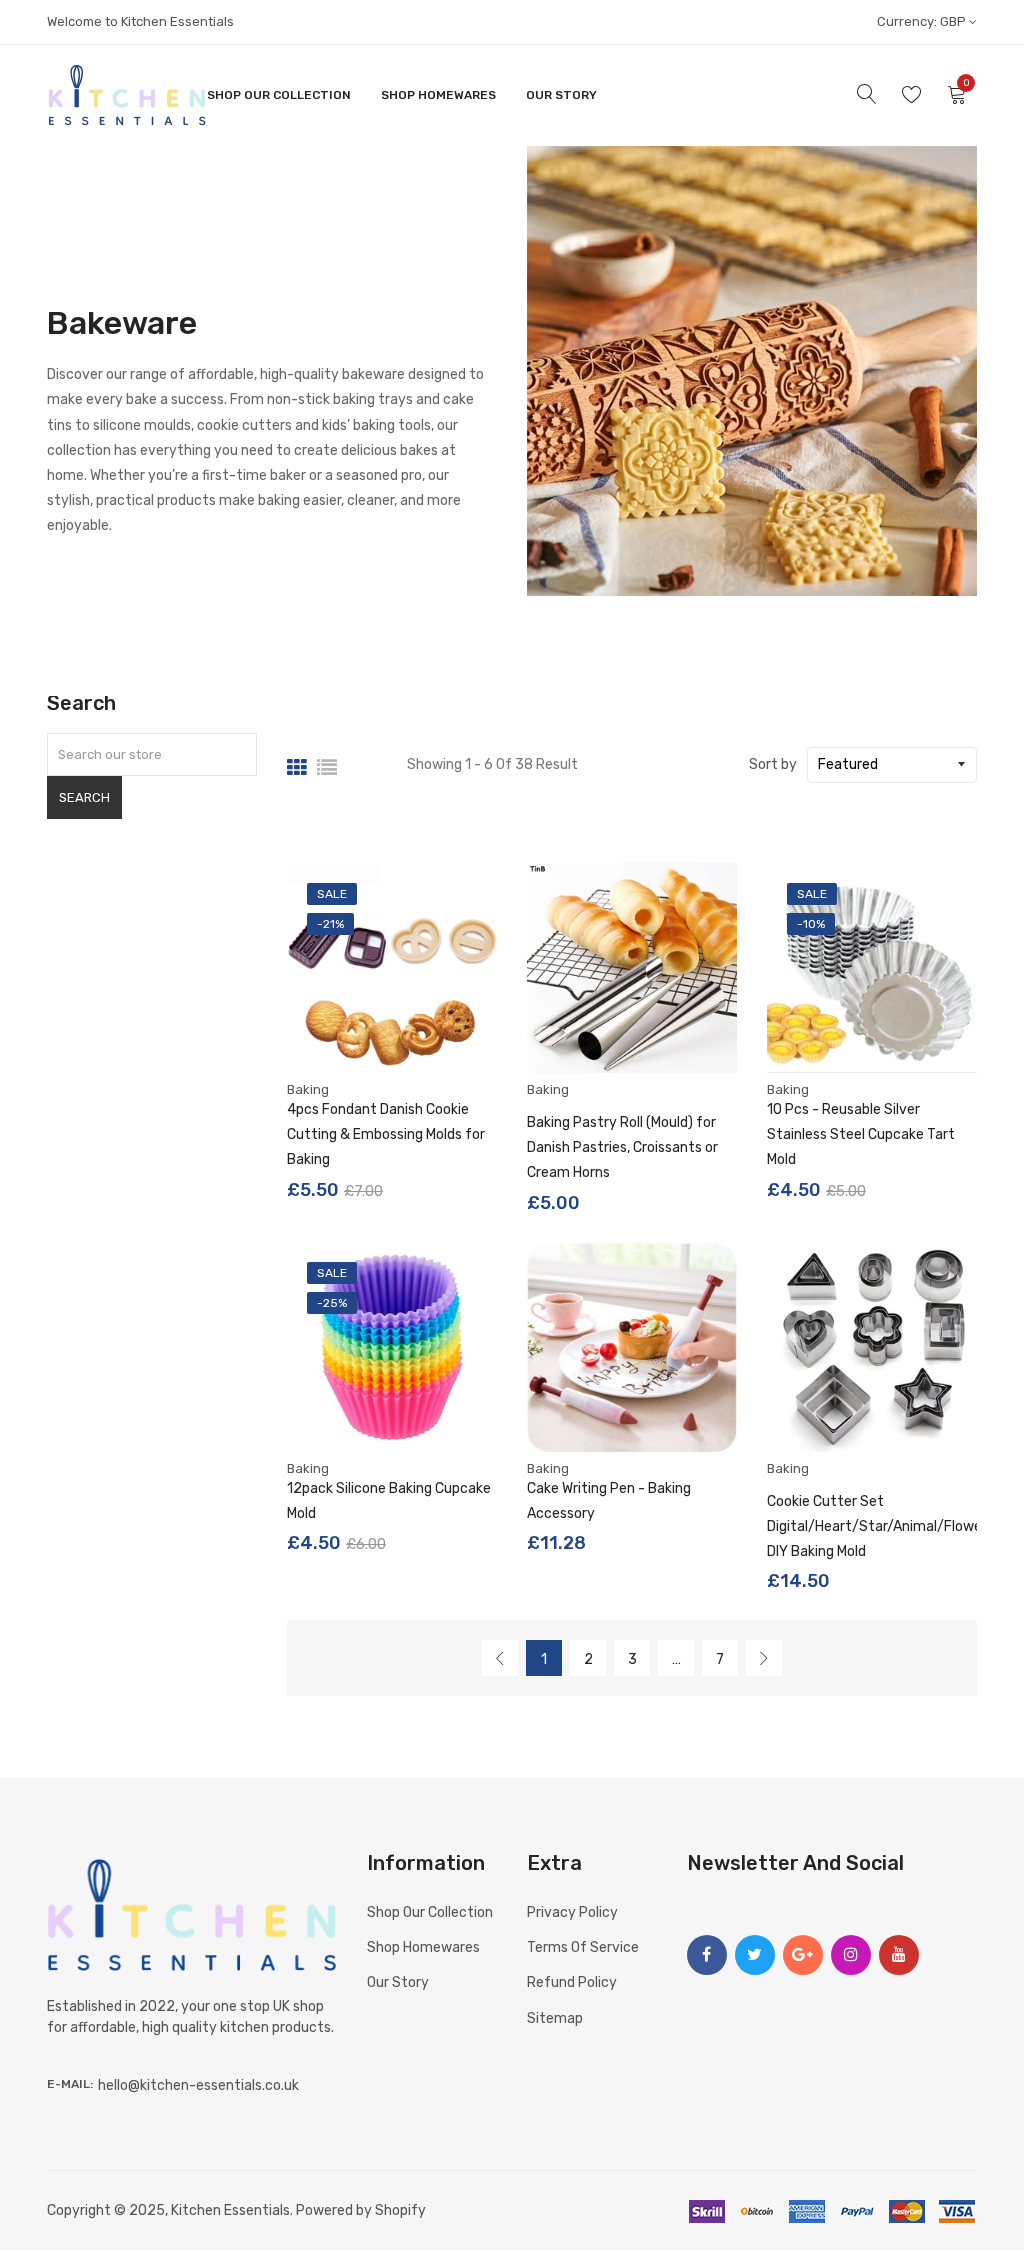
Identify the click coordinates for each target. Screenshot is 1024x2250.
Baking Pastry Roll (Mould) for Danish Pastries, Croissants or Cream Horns (622, 1147)
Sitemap (555, 2018)
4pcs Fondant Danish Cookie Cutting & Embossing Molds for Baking (386, 1134)
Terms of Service (583, 1947)
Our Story (561, 95)
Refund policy (572, 1982)
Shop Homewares (438, 95)
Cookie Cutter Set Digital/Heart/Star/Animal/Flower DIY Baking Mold (877, 1526)
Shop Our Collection (279, 95)
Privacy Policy (572, 1912)
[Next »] (764, 1658)
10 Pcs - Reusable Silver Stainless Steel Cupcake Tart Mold (861, 1134)
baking (308, 1089)
